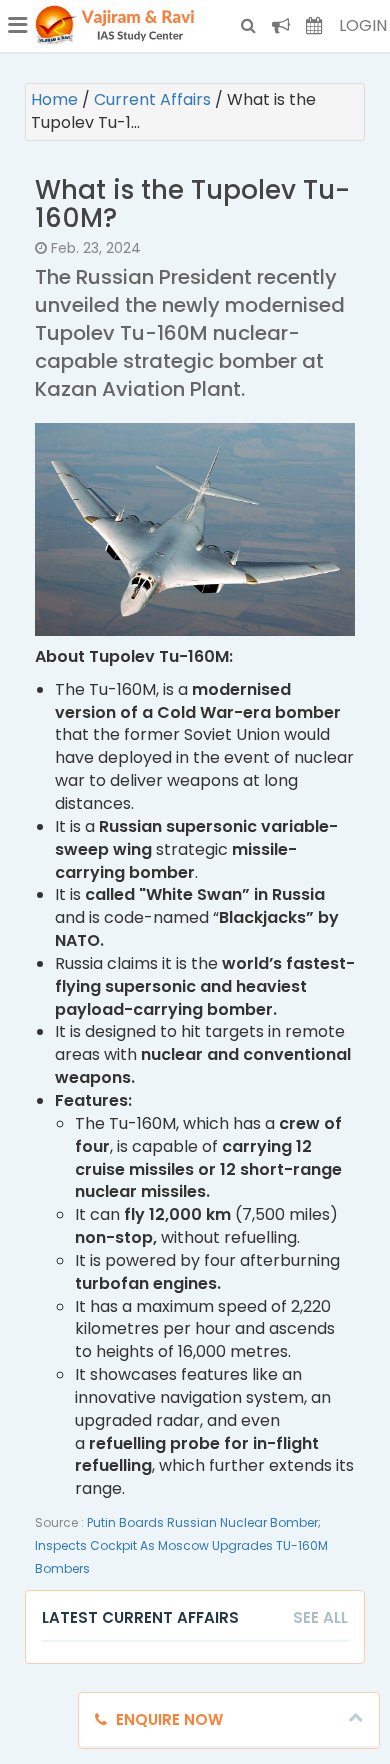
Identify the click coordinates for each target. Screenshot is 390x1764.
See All (320, 1617)
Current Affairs (154, 99)
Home (56, 99)
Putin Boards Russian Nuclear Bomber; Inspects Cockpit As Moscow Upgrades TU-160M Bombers (181, 1545)
